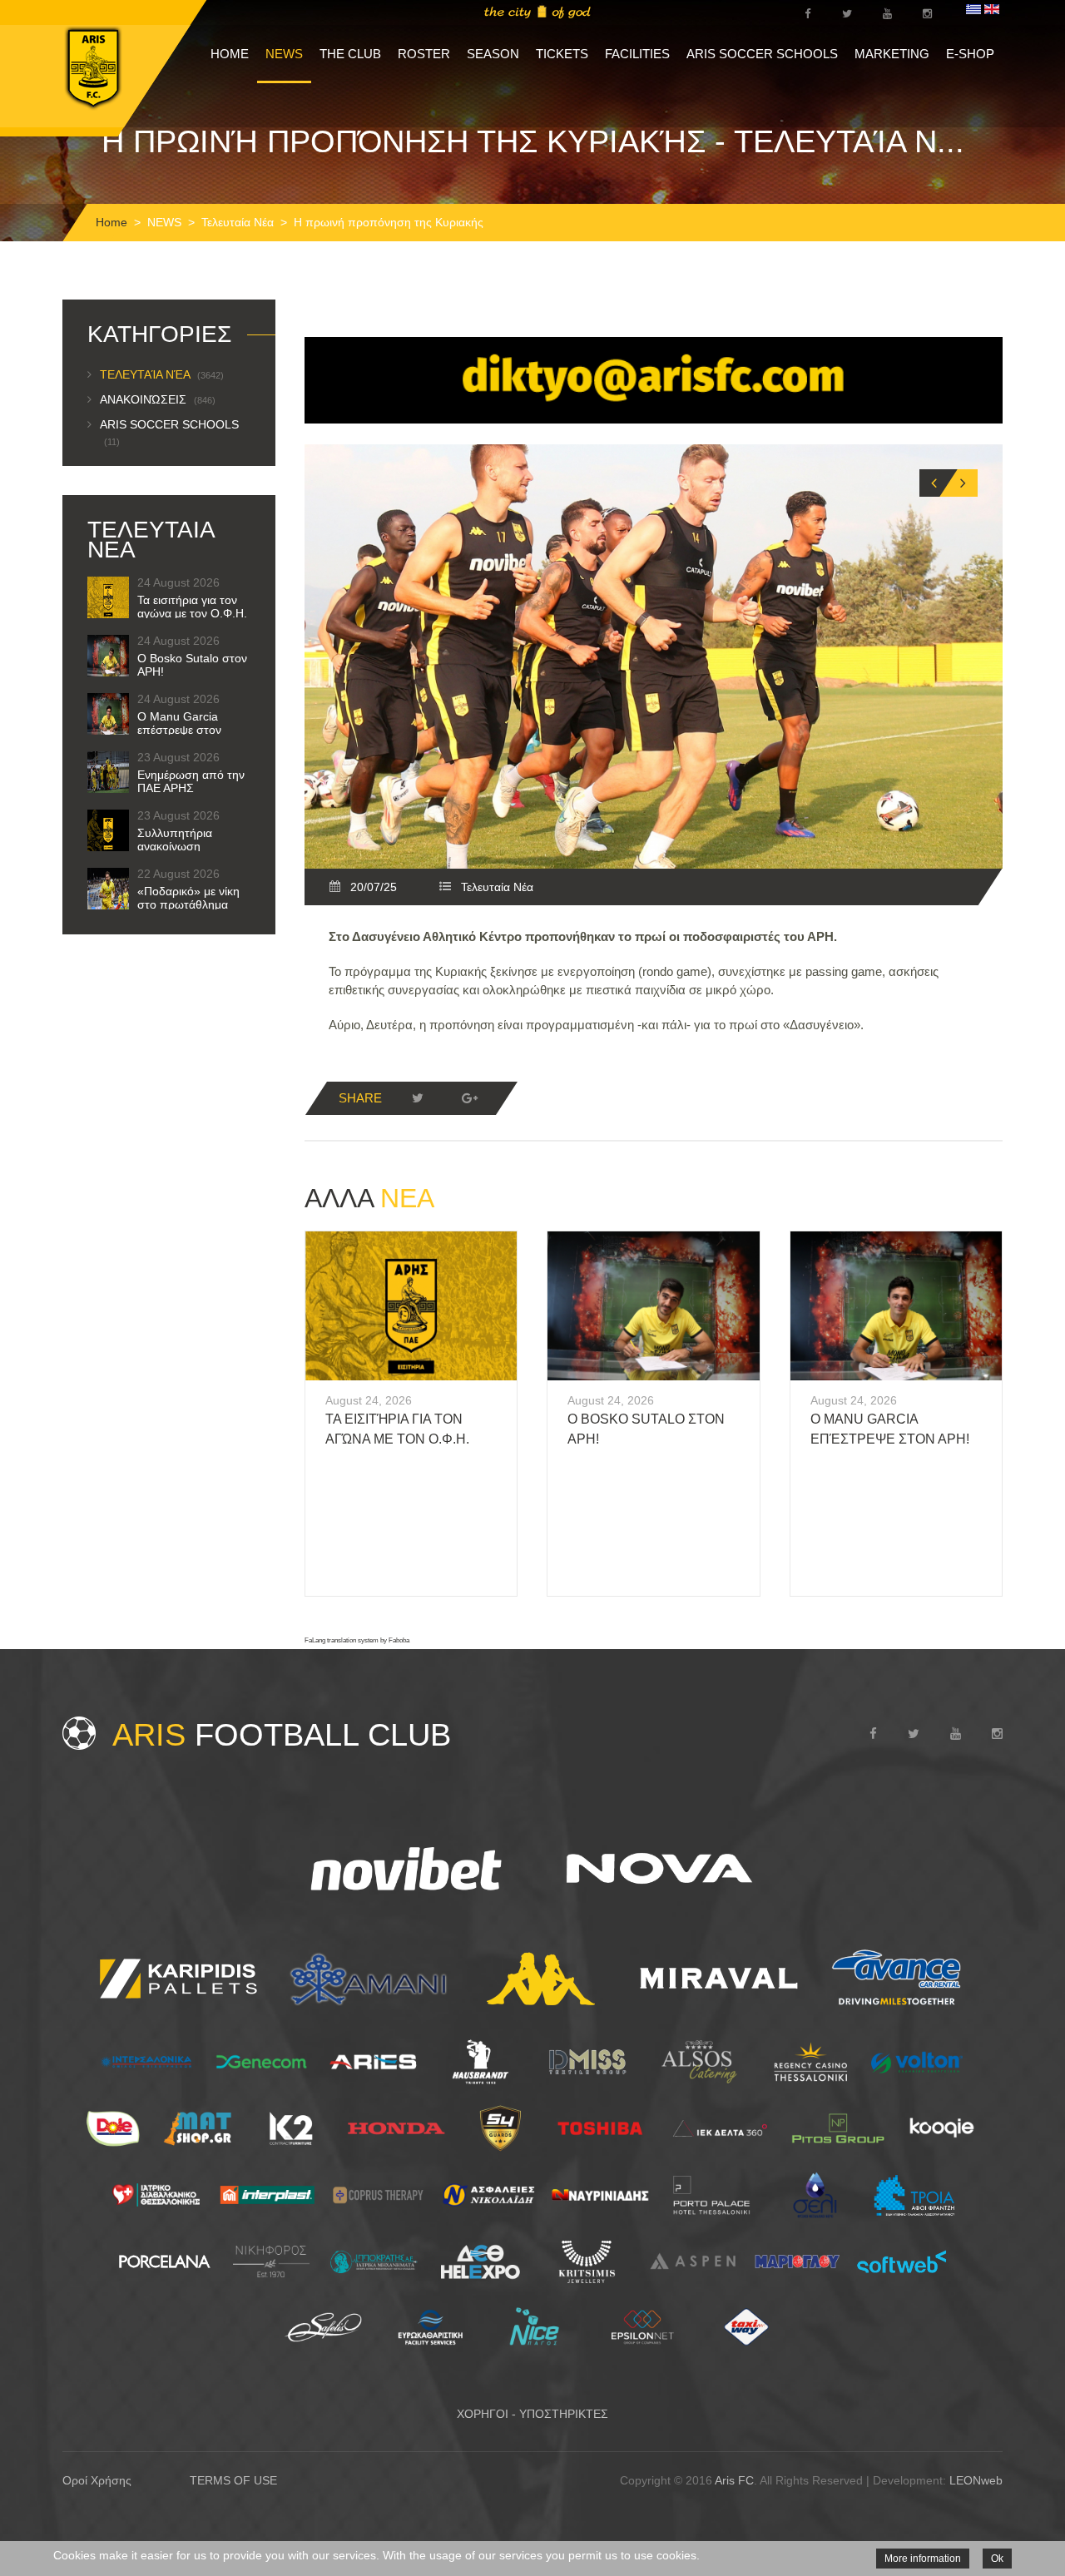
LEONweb (976, 2480)
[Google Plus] (469, 1098)
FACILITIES (637, 54)
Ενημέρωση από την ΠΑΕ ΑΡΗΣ (191, 781)
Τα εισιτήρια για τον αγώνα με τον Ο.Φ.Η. (192, 607)
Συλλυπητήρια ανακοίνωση (175, 840)
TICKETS (562, 54)
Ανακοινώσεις (158, 399)
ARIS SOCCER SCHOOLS (762, 54)
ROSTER (424, 54)
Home (111, 222)
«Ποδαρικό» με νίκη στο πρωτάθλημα (188, 898)
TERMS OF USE (233, 2480)
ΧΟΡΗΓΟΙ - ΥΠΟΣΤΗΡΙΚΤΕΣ (532, 2414)
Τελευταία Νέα (238, 222)
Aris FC (734, 2480)
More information (923, 2559)
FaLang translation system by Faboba (357, 1640)
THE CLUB (350, 54)
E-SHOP (970, 54)
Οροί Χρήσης (97, 2480)
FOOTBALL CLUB (282, 1735)
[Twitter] (418, 1098)
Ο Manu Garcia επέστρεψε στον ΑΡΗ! (179, 730)
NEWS (284, 54)
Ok (997, 2559)
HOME (230, 54)
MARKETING (892, 54)
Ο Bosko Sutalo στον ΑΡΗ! (192, 665)
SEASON (493, 54)
